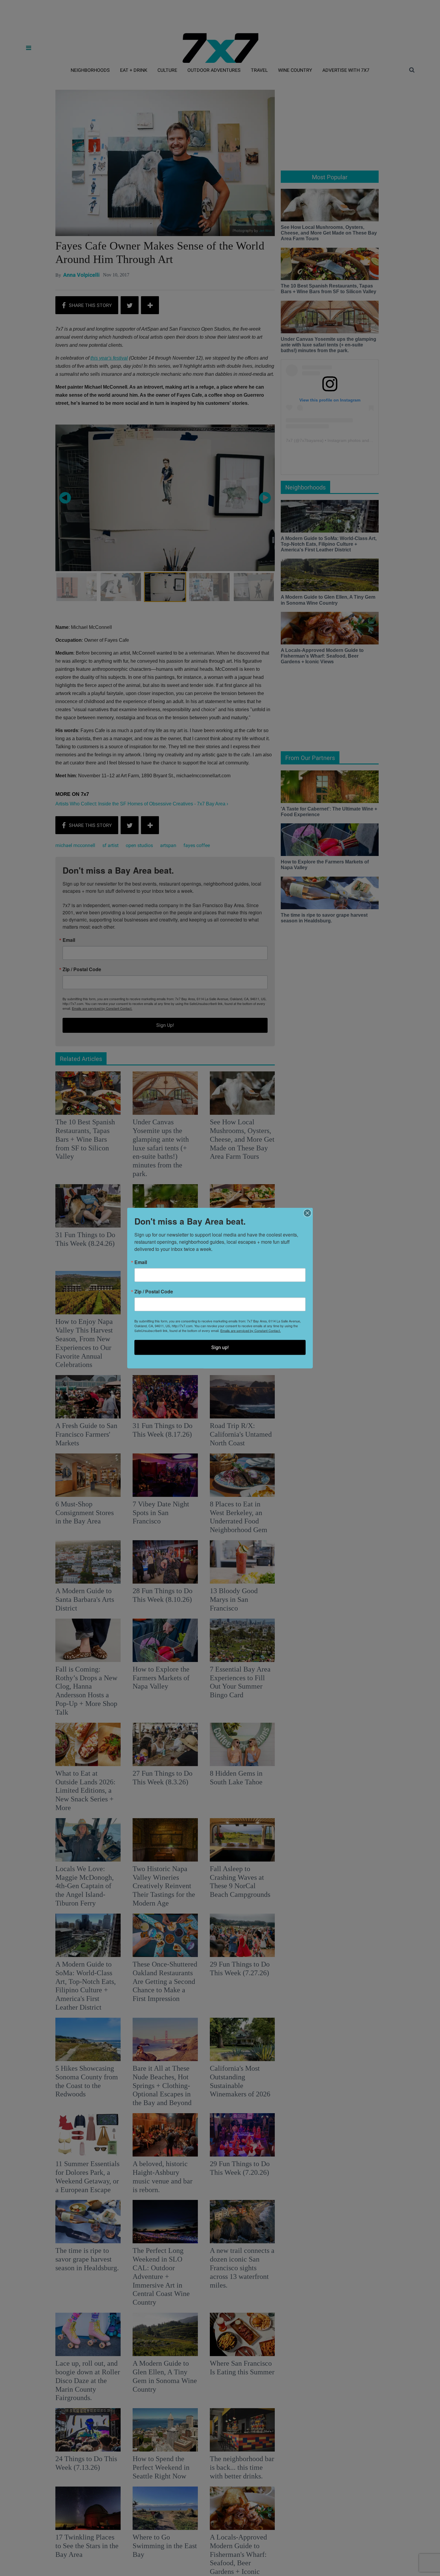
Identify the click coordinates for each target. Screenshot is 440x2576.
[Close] (307, 1213)
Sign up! (220, 1347)
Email (141, 1262)
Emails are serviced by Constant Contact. (251, 1330)
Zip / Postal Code (154, 1292)
